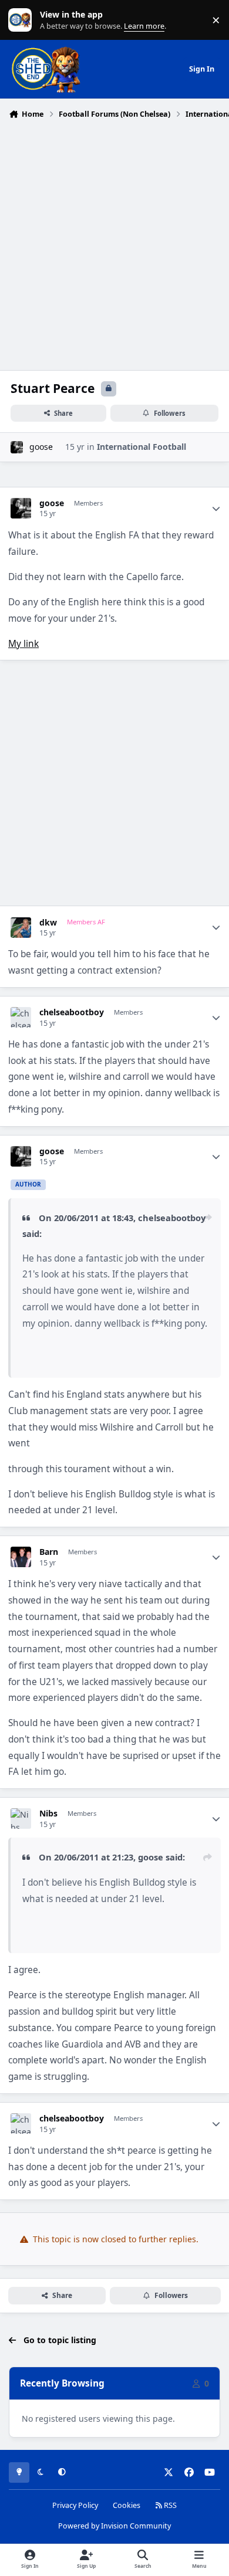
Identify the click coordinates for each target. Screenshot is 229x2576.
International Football (142, 447)
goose (41, 447)
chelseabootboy (72, 1012)
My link (23, 644)
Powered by (114, 2526)
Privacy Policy (75, 2505)
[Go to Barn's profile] (21, 1557)
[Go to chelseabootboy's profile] (21, 1017)
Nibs (48, 1814)
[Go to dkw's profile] (21, 928)
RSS (169, 2505)
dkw (48, 923)
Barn (49, 1552)
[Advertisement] (114, 243)
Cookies (127, 2505)
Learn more (23, 20)
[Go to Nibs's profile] (21, 1819)
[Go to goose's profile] (17, 447)
